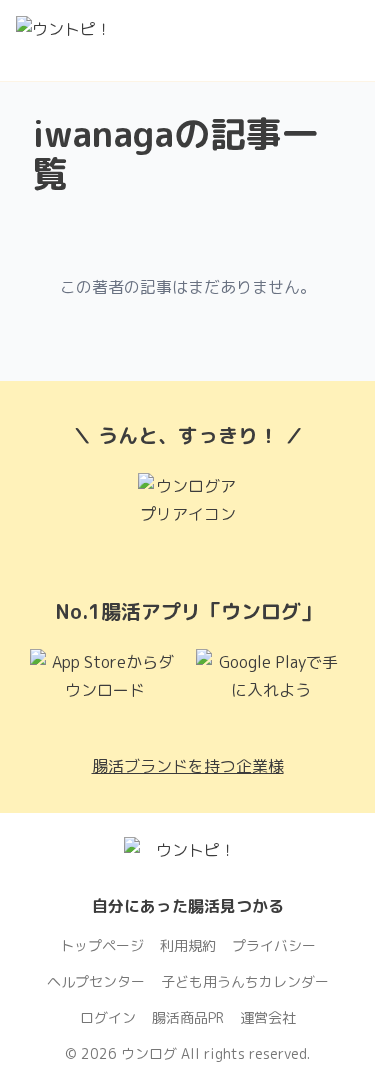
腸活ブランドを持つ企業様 (188, 766)
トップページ (102, 945)
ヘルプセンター (96, 981)
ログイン (108, 1017)
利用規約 (188, 945)
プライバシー (274, 945)
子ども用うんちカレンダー (245, 981)
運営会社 (268, 1017)
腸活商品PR (188, 1017)
